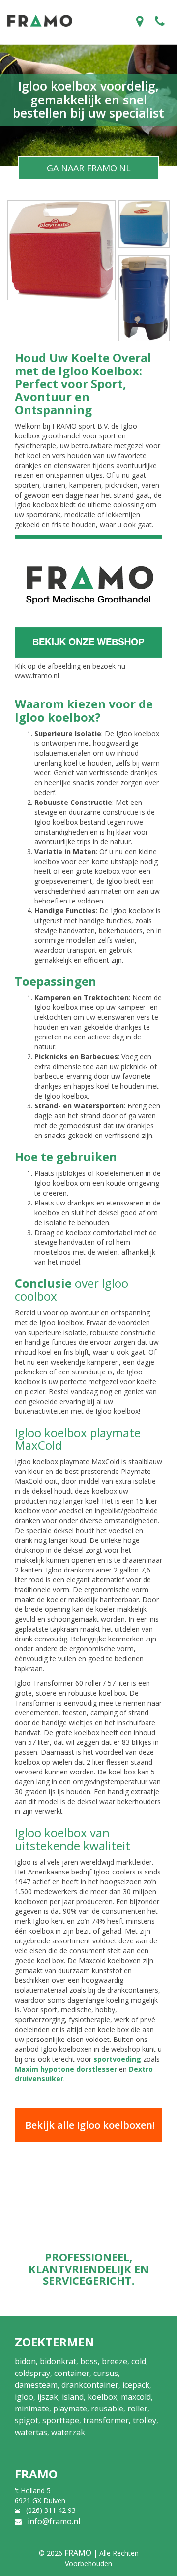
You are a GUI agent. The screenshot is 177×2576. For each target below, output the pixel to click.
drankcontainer (90, 2385)
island (73, 2397)
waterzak (68, 2432)
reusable (107, 2409)
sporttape (61, 2420)
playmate (70, 2409)
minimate (32, 2409)
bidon (25, 2361)
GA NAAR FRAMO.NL (89, 168)
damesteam (36, 2385)
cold (139, 2361)
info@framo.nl (54, 2521)
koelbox (102, 2397)
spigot (27, 2420)
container (72, 2373)
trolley (145, 2420)
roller (137, 2409)
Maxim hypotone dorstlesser (66, 2069)
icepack (136, 2385)
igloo (24, 2397)
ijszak (48, 2397)
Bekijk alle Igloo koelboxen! (90, 2125)
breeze (115, 2361)
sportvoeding (117, 2059)
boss (89, 2361)
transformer (106, 2420)
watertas (31, 2432)
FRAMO (78, 2553)
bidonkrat (58, 2361)
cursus (106, 2373)
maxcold (136, 2397)
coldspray (32, 2373)
